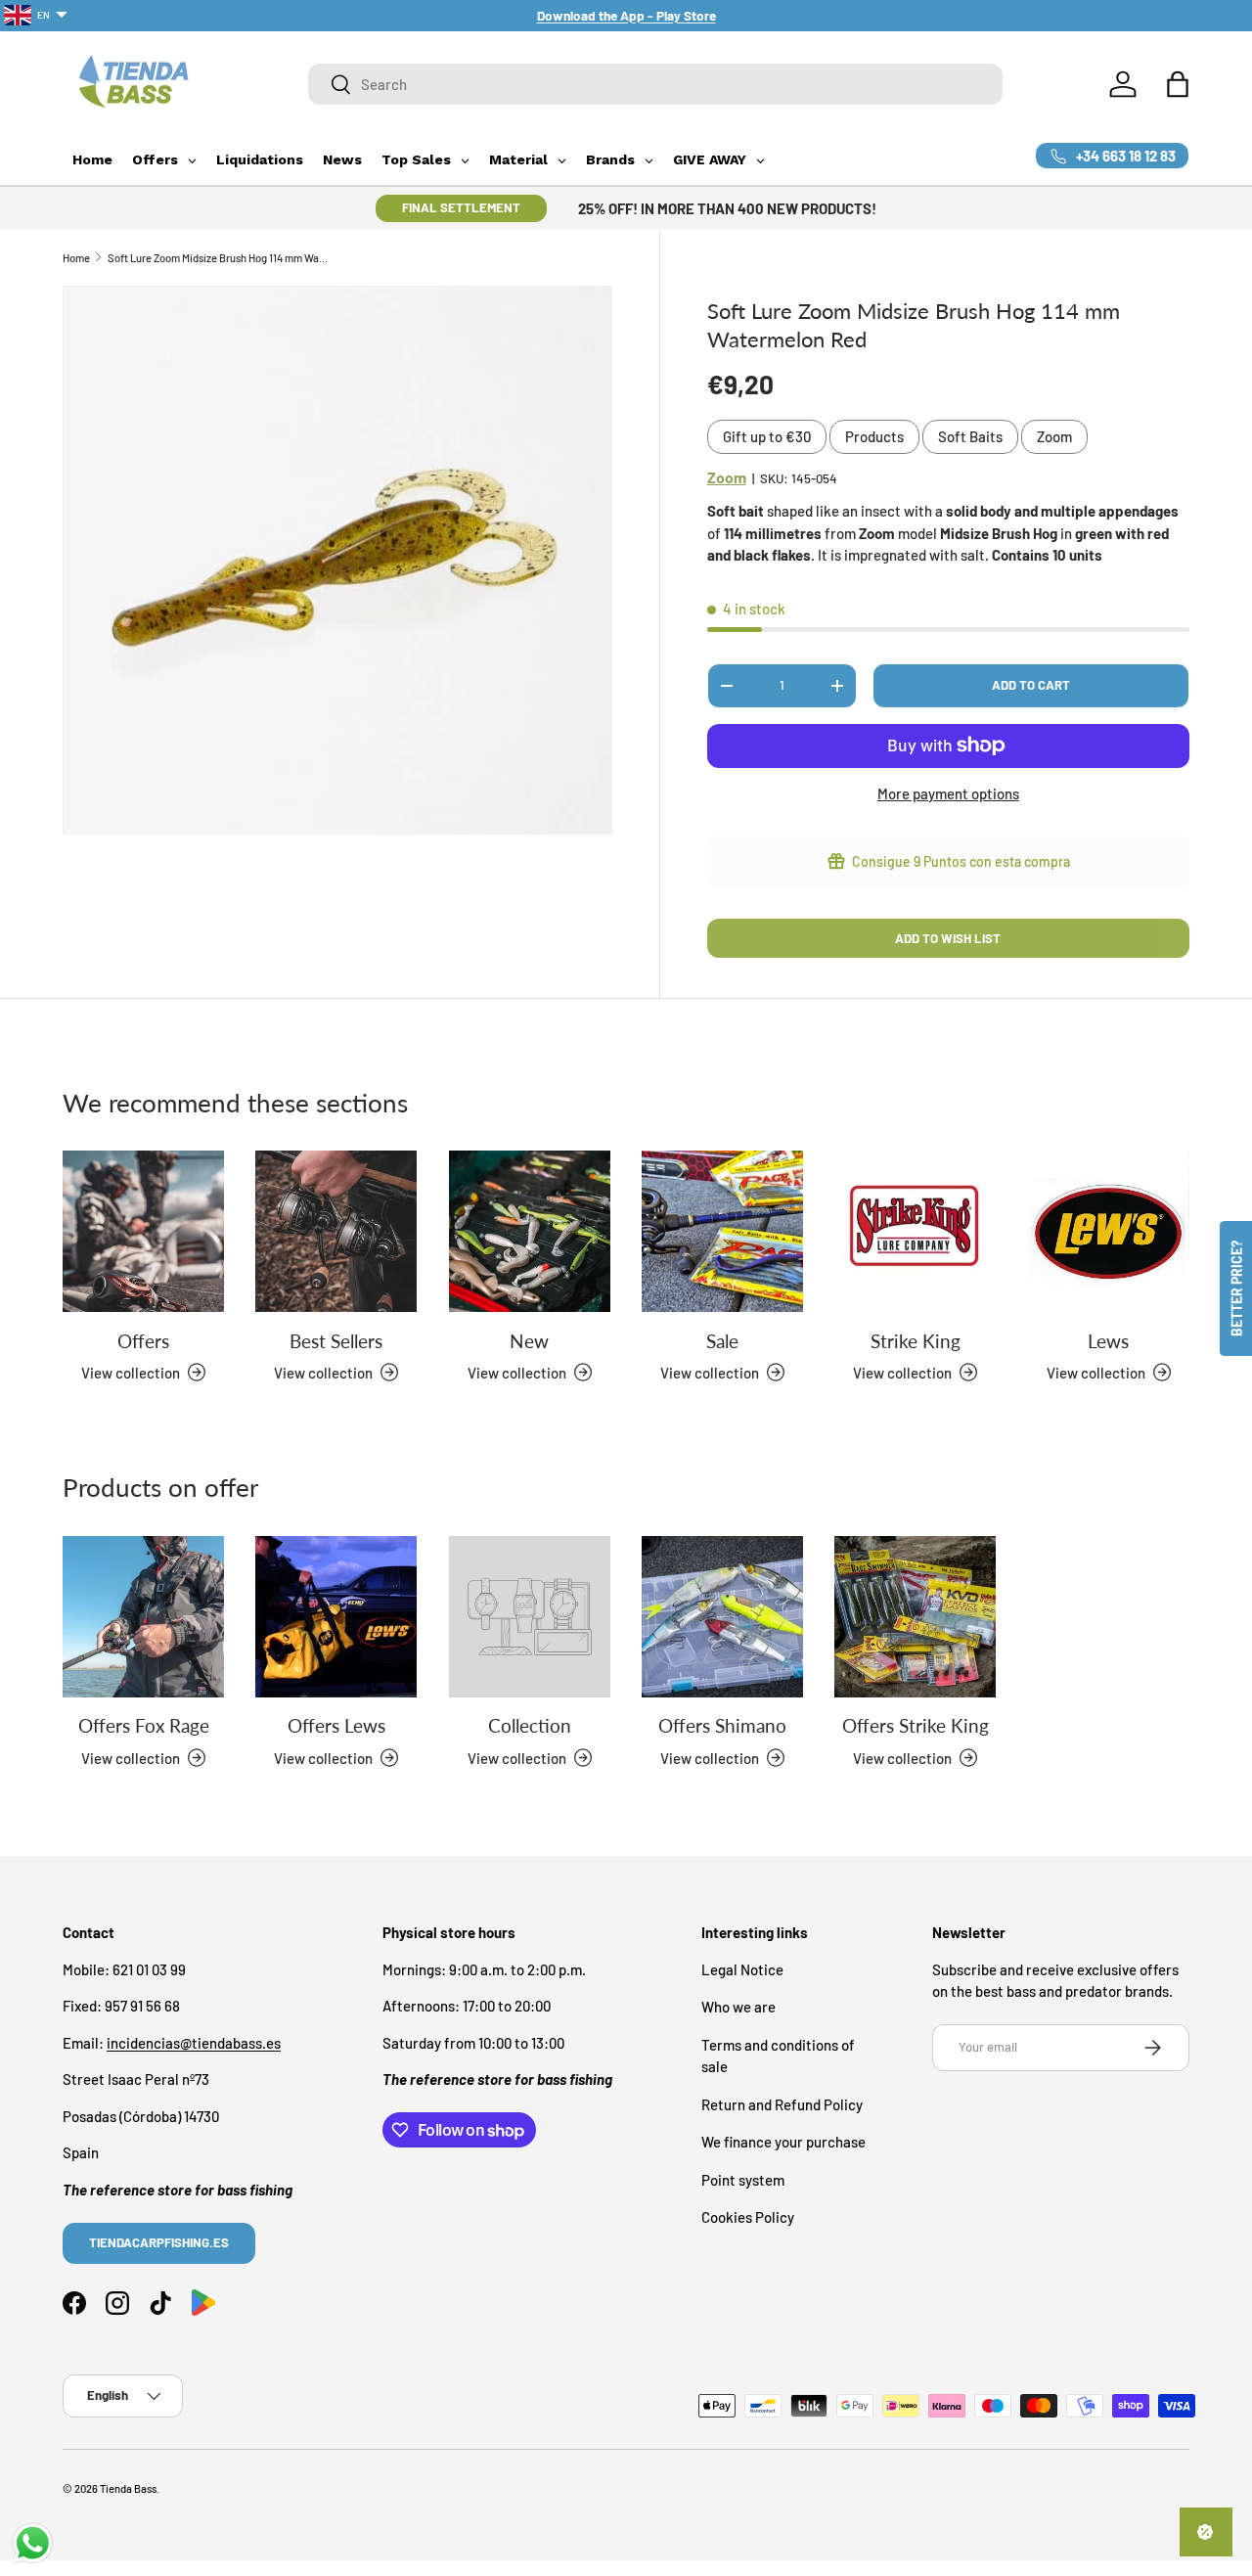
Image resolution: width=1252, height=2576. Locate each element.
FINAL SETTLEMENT (461, 207)
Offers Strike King (916, 1725)
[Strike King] (915, 1231)
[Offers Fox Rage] (143, 1617)
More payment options (948, 793)
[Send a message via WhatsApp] (33, 2543)
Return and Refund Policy (782, 2103)
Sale (722, 1340)
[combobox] (655, 84)
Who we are (738, 2007)
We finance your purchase (783, 2142)
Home (76, 258)
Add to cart (1031, 685)
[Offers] (143, 1231)
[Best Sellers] (336, 1231)
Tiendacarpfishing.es (159, 2241)
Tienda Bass (128, 2488)
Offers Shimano (722, 1725)
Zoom (1054, 436)
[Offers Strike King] (915, 1617)
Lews (1108, 1340)
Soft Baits (970, 436)
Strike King (916, 1340)
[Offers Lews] (336, 1617)
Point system (743, 2179)
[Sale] (722, 1231)
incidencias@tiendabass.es (194, 2042)
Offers (143, 1340)
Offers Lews (336, 1725)
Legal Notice (742, 1968)
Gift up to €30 (767, 436)
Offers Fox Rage (144, 1725)
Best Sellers (336, 1340)
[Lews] (1109, 1231)
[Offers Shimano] (722, 1617)
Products (874, 436)
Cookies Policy (748, 2217)
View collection (517, 1757)
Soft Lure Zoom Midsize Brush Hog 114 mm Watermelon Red (218, 258)
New (529, 1340)
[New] (530, 1231)
